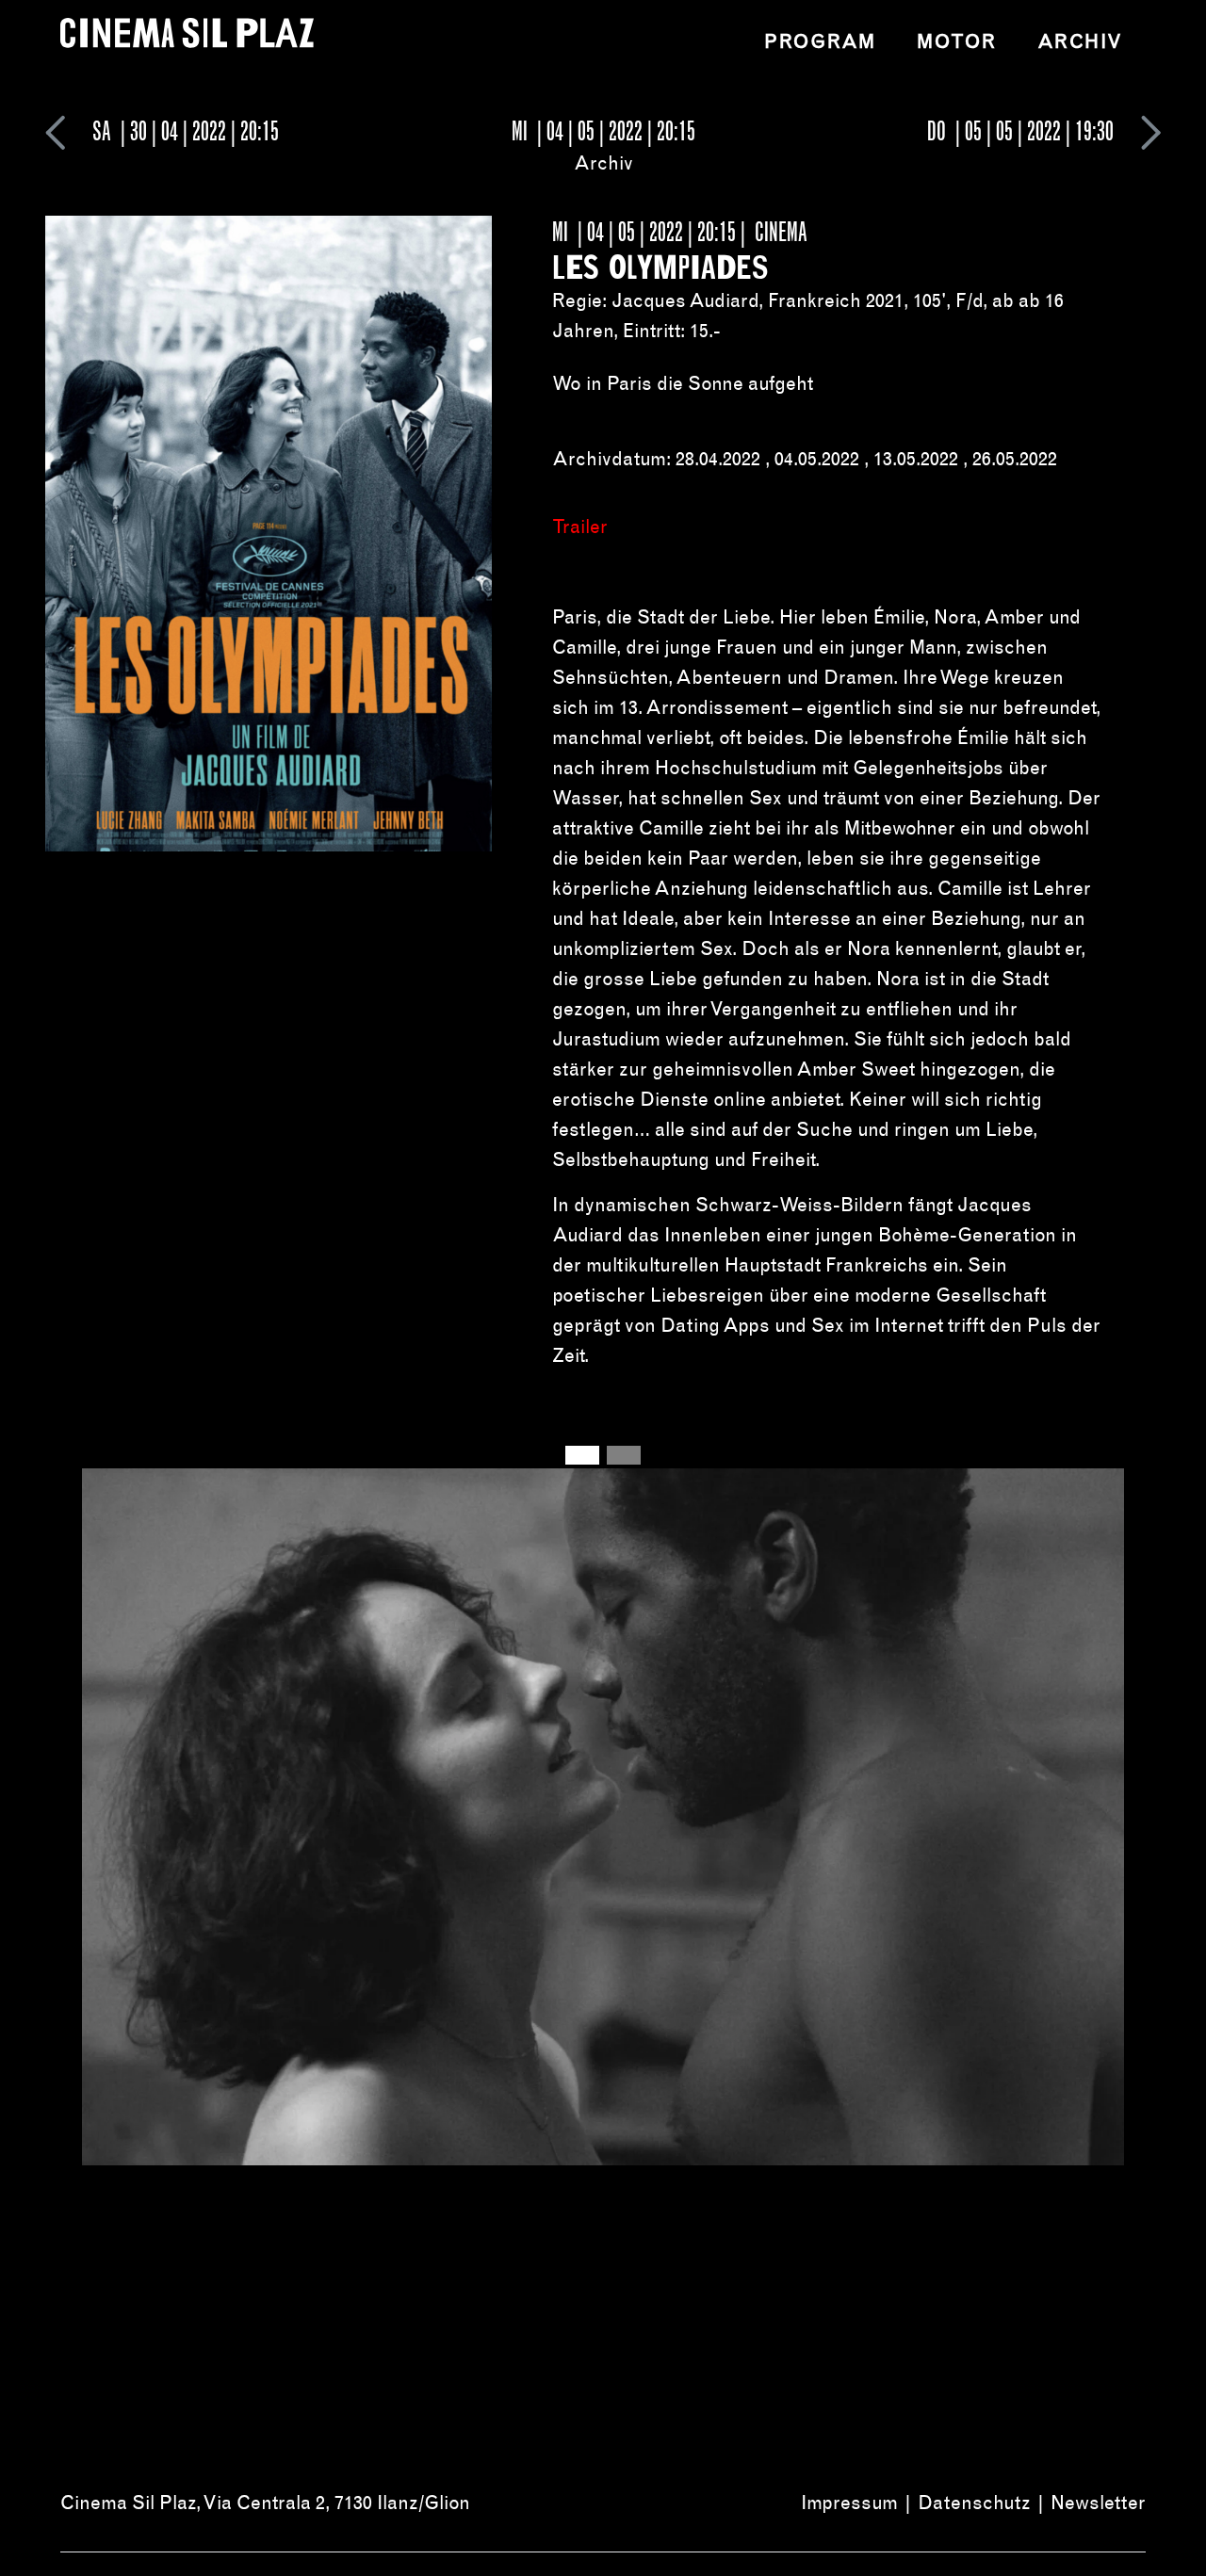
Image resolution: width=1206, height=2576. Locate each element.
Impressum (849, 2503)
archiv (1080, 41)
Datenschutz (974, 2503)
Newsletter (1098, 2503)
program (820, 41)
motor (956, 41)
